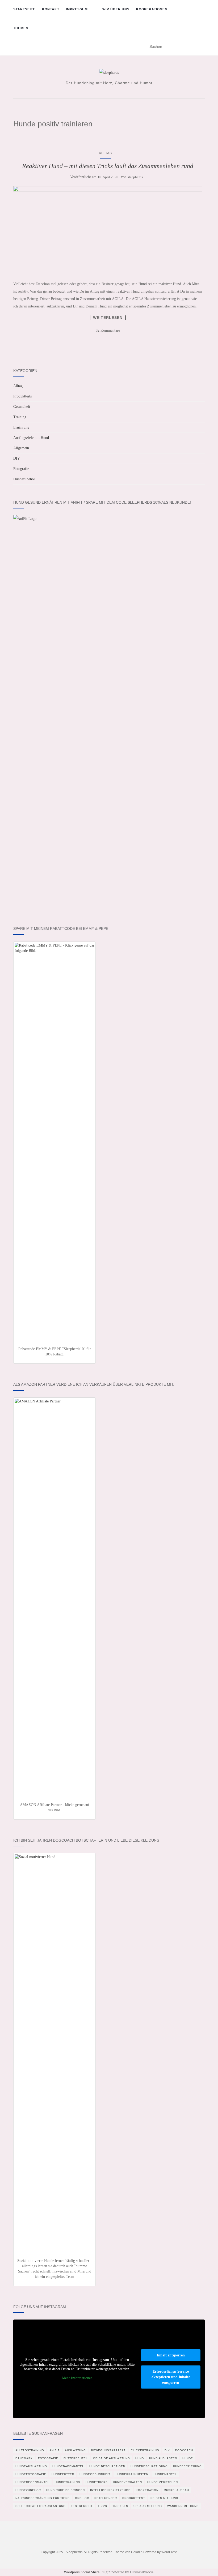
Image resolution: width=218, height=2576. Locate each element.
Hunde (188, 2458)
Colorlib (137, 2552)
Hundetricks (97, 2482)
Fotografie (21, 469)
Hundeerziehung (187, 2466)
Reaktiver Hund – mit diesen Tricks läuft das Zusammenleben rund (108, 166)
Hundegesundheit (95, 2474)
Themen (21, 28)
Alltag (106, 153)
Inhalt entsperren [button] (171, 2355)
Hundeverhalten (127, 2482)
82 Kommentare (108, 330)
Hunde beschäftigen (107, 2466)
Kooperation (147, 2490)
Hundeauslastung (31, 2466)
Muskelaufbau (176, 2490)
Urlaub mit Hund (148, 2506)
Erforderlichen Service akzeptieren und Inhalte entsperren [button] (171, 2377)
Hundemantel (165, 2474)
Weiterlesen (108, 318)
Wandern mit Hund (183, 2506)
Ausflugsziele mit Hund (31, 438)
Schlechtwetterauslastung (41, 2506)
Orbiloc (82, 2498)
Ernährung (21, 427)
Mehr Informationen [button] (77, 2378)
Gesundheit (22, 407)
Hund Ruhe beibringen (66, 2490)
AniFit (54, 2450)
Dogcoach (184, 2450)
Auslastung (75, 2450)
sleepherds (135, 177)
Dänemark (24, 2458)
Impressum (77, 9)
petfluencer (106, 2498)
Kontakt (51, 9)
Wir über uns (116, 9)
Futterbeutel (76, 2458)
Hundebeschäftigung (149, 2466)
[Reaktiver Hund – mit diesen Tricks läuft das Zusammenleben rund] (108, 231)
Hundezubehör (24, 479)
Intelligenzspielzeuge (110, 2490)
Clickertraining (145, 2450)
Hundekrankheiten (132, 2474)
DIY (17, 458)
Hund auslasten (163, 2458)
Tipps (102, 2506)
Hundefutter (63, 2474)
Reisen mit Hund (164, 2498)
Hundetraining (68, 2482)
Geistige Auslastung (112, 2458)
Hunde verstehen (163, 2482)
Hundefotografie (31, 2474)
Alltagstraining (30, 2450)
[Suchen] (201, 47)
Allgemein (21, 448)
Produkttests (22, 396)
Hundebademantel (68, 2466)
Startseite (24, 9)
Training (20, 417)
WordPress (169, 2552)
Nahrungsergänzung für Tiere (43, 2498)
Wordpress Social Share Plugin (88, 2572)
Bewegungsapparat (108, 2450)
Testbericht (82, 2506)
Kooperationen (152, 9)
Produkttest (134, 2498)
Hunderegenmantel (32, 2482)
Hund (140, 2458)
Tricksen (120, 2506)
